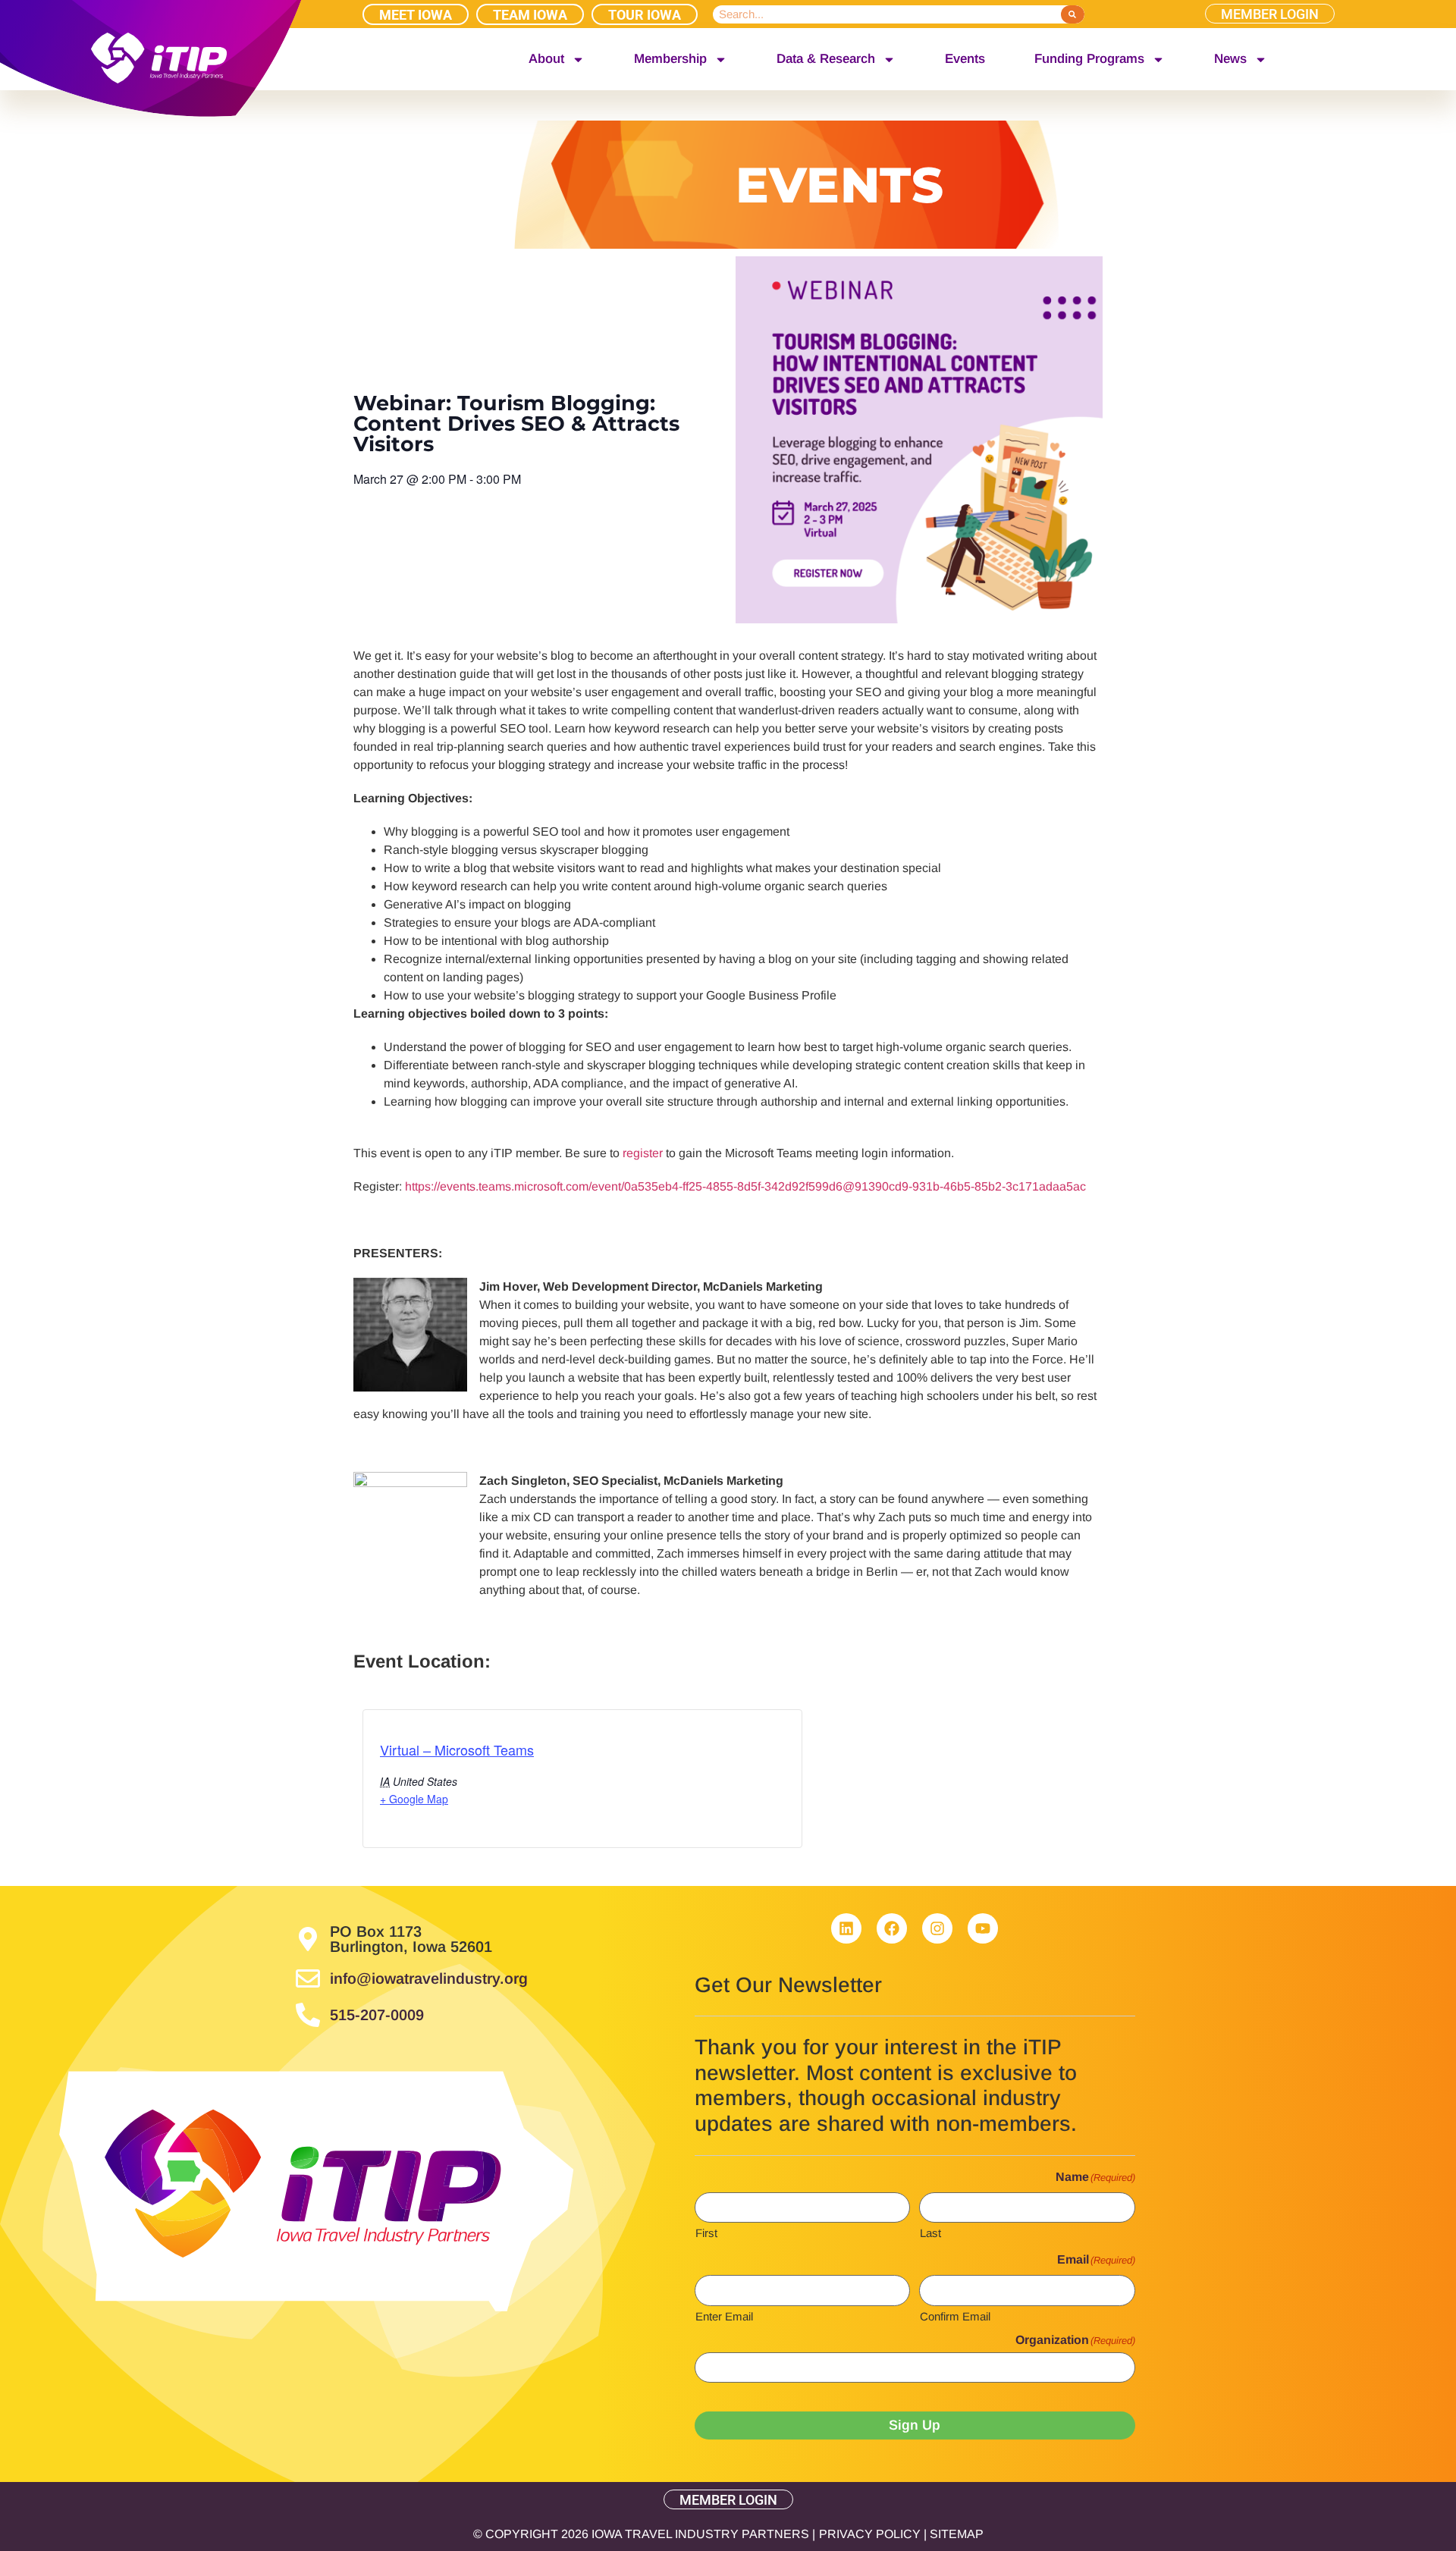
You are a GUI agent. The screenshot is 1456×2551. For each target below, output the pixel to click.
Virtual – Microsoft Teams (457, 1749)
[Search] (1073, 14)
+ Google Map (414, 1799)
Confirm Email (955, 2316)
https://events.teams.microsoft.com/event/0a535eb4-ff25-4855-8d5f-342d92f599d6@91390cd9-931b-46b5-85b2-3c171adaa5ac (745, 1186)
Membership (670, 59)
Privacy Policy (870, 2534)
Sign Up (915, 2425)
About (546, 59)
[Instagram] (937, 1928)
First (706, 2233)
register (644, 1153)
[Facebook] (892, 1928)
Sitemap (957, 2534)
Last (930, 2233)
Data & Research (826, 59)
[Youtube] (983, 1928)
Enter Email (724, 2316)
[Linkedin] (846, 1928)
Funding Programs (1089, 59)
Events (965, 59)
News (1230, 59)
